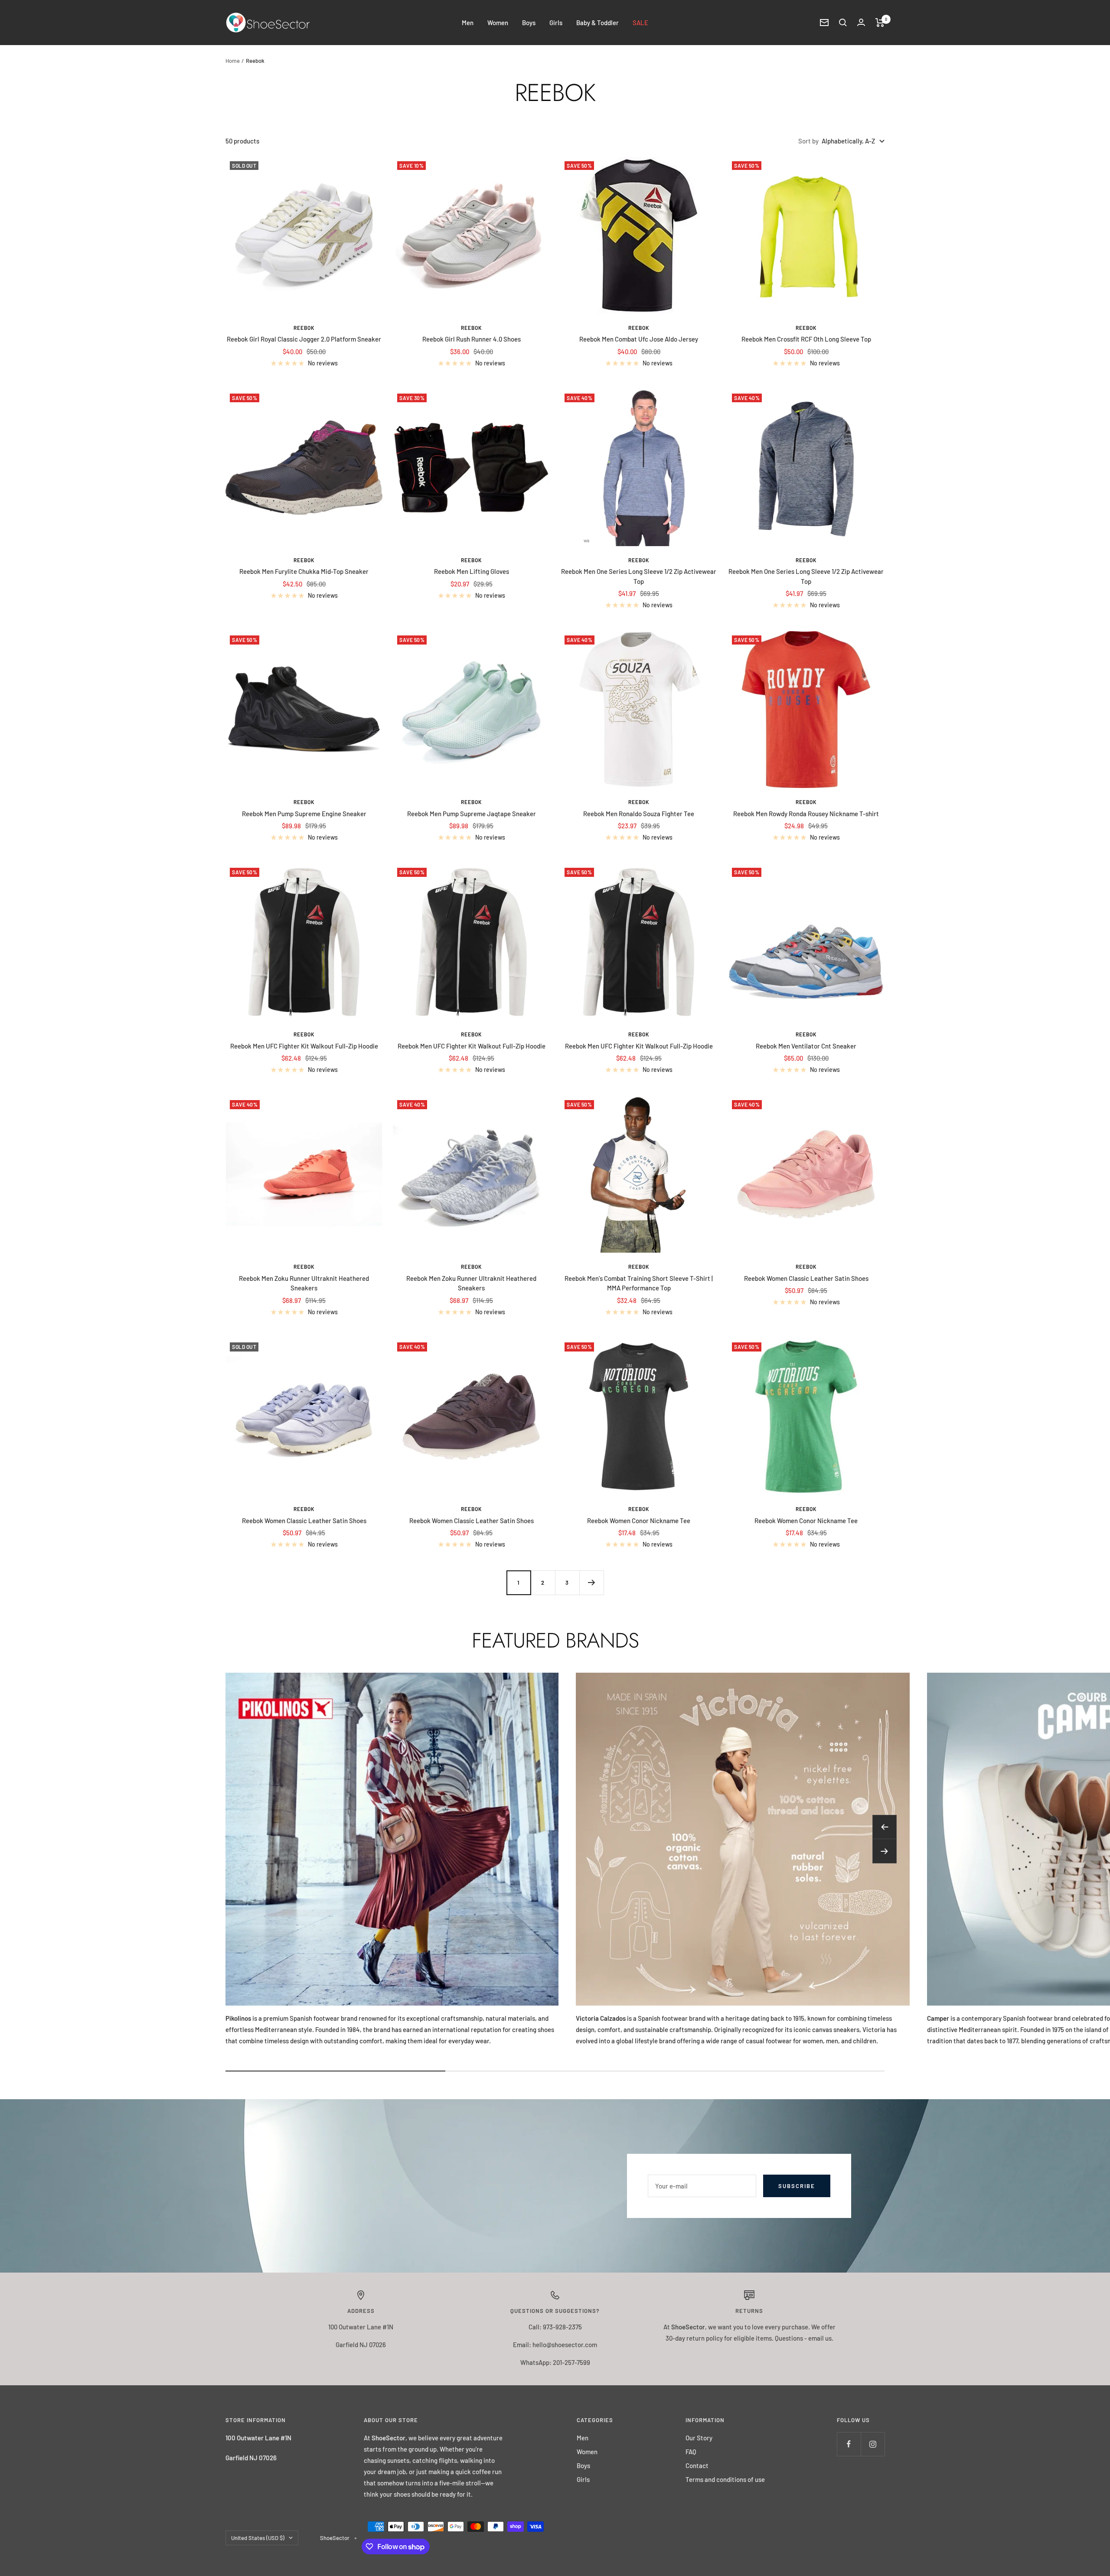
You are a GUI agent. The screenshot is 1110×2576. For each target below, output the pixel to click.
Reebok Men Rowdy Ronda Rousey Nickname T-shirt (806, 814)
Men (468, 23)
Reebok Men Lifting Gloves (472, 571)
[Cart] (880, 23)
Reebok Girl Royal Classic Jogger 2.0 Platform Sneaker (304, 339)
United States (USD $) (258, 2538)
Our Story (699, 2438)
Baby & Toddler (597, 23)
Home (233, 61)
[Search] (843, 23)
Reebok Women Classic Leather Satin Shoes (806, 1278)
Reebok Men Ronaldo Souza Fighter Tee (639, 814)
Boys (529, 23)
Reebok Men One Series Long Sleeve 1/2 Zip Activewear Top (639, 576)
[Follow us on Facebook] (849, 2444)
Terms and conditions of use (725, 2479)
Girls (556, 23)
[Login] (861, 22)
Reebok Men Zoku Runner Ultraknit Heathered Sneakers (304, 1283)
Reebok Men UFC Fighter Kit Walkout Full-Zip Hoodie (304, 1046)
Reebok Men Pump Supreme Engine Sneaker (304, 814)
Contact (697, 2465)
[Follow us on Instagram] (873, 2444)
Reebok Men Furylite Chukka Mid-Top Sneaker (304, 571)
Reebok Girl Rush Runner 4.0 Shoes (472, 339)
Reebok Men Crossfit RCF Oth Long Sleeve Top (806, 339)
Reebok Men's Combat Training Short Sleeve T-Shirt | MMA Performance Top (639, 1283)
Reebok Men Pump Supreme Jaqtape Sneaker (472, 814)
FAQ (691, 2452)
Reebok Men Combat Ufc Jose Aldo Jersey (639, 339)
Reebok (304, 328)
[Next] (591, 1583)
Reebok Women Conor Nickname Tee (639, 1521)
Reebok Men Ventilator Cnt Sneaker (806, 1046)
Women (498, 23)
